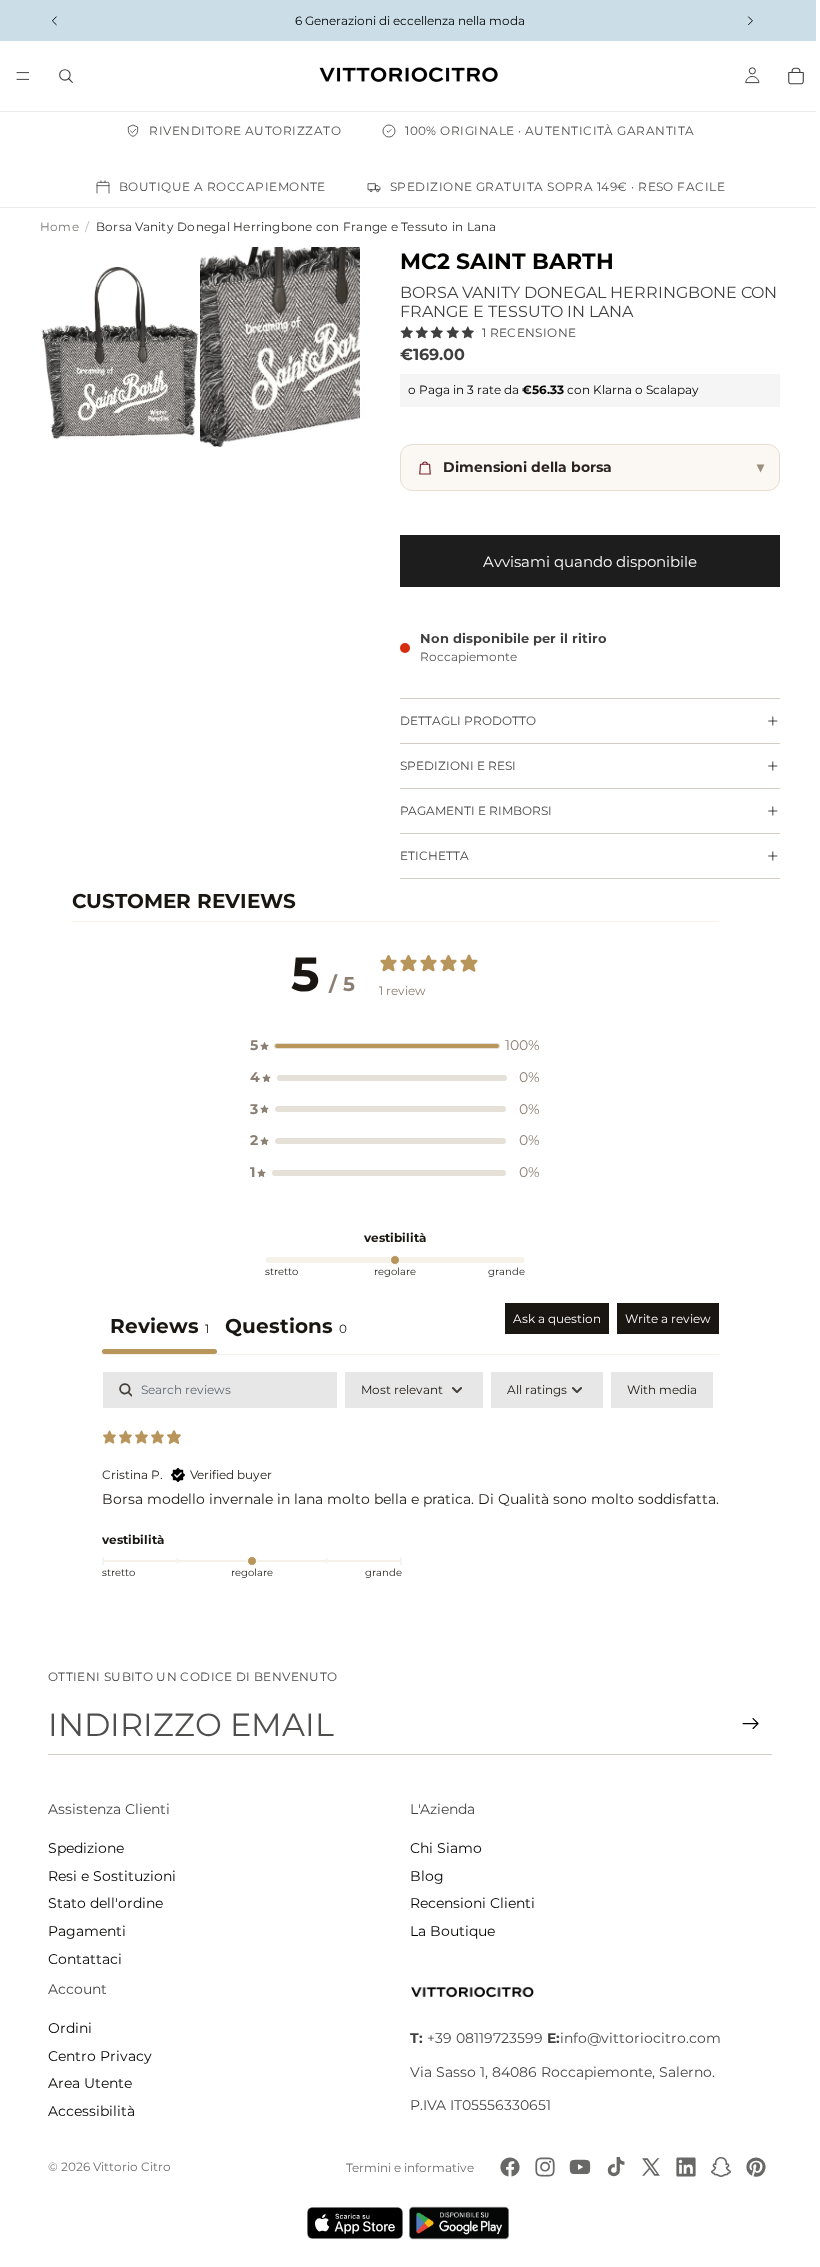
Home (59, 226)
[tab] (281, 1328)
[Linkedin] (680, 2167)
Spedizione (86, 1848)
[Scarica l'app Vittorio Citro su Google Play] (458, 2223)
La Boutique (447, 1931)
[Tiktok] (609, 2167)
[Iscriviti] (741, 1724)
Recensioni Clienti (467, 1903)
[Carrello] (786, 76)
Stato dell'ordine (105, 1903)
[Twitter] (644, 2167)
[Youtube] (574, 2167)
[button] (390, 1046)
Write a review (663, 1318)
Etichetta (424, 855)
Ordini (70, 2028)
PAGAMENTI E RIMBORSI (466, 810)
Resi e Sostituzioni (112, 1876)
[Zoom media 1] (117, 344)
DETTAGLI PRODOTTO (458, 720)
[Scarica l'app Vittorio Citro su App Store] (350, 2223)
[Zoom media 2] (272, 344)
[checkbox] (657, 1390)
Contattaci (85, 1959)
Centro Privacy (100, 2056)
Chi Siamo (441, 1848)
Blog (422, 1876)
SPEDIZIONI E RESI (448, 765)
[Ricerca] (66, 76)
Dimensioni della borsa (593, 467)
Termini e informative (404, 2167)
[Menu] (23, 76)
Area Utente (90, 2083)
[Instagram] (539, 2167)
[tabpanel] (405, 1500)
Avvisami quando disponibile (580, 561)
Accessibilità (91, 2111)
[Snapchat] (715, 2167)
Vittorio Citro (132, 2166)
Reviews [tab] (154, 1326)
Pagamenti (87, 1931)
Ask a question (552, 1318)
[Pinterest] (750, 2167)
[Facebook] (504, 2167)
